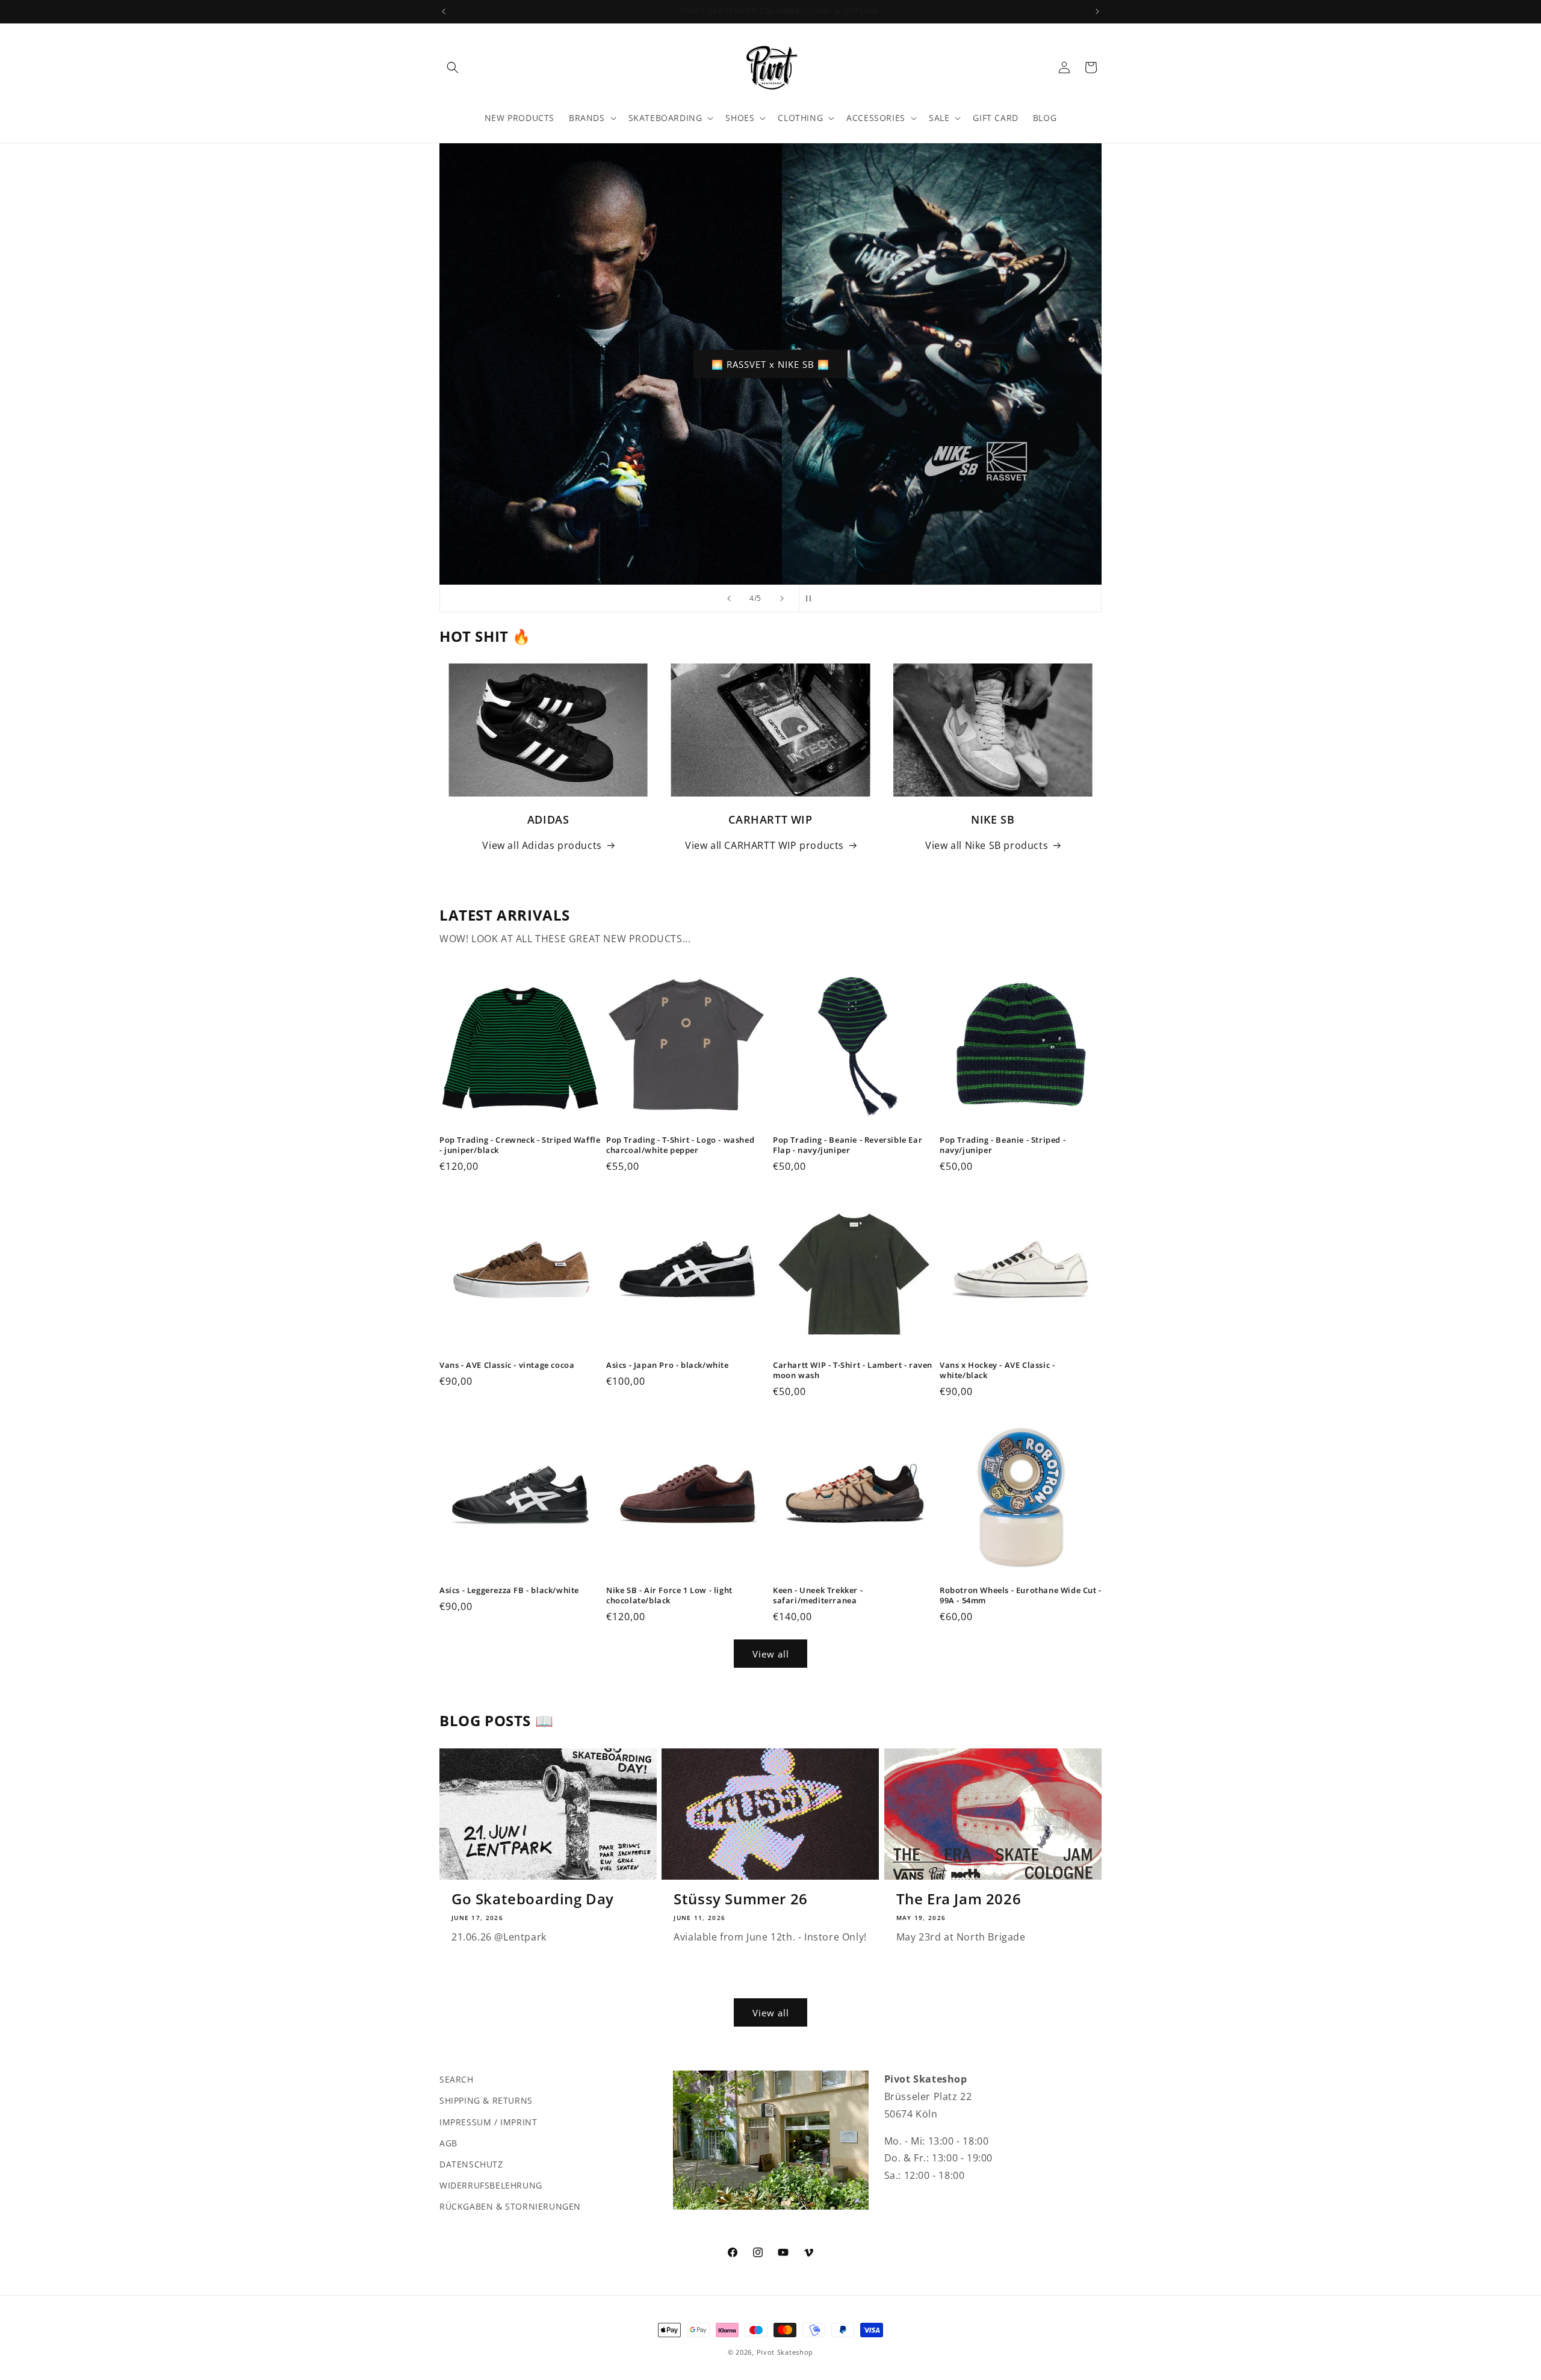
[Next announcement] (1097, 11)
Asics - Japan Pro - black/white (668, 1365)
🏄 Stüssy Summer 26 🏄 (771, 364)
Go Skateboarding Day (533, 1899)
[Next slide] (782, 598)
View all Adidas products (542, 845)
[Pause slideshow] (812, 598)
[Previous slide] (729, 598)
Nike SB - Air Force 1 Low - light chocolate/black (669, 1595)
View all (771, 1654)
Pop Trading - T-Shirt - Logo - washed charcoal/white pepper (680, 1145)
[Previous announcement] (444, 11)
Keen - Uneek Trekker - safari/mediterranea (818, 1595)
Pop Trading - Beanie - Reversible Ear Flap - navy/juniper (848, 1145)
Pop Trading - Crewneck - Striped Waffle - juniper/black (520, 1145)
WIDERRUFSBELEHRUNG (491, 2185)
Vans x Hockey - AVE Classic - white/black (997, 1370)
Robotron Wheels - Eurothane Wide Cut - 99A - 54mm (1021, 1595)
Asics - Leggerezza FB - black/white (509, 1590)
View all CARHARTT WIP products (764, 845)
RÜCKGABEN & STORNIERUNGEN (510, 2206)
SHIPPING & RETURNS (486, 2100)
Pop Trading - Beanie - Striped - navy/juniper (1003, 1145)
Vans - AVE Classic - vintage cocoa (507, 1365)
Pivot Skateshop (785, 2352)
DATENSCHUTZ (471, 2164)
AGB (448, 2142)
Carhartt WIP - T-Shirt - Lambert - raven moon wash (853, 1370)
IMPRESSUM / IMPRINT (488, 2121)
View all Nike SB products (987, 845)
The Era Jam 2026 (959, 1899)
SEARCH (457, 2079)
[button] (453, 67)
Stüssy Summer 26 (741, 1899)
